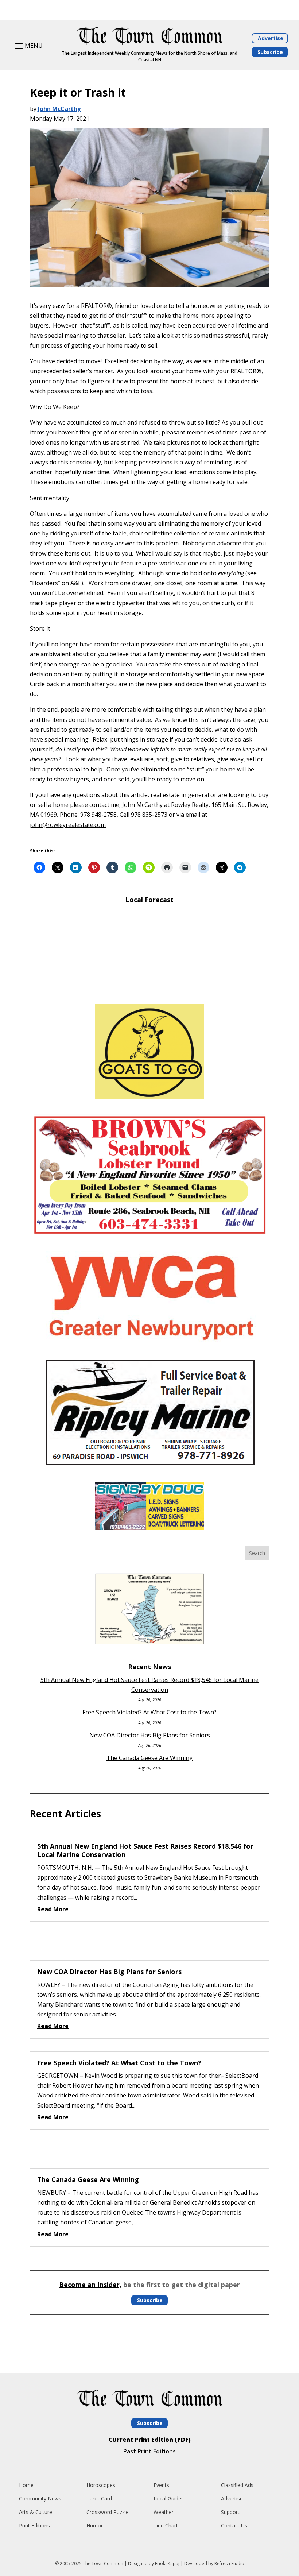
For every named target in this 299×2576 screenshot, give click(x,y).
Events (161, 2485)
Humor (95, 2525)
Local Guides (169, 2498)
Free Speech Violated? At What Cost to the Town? (149, 1712)
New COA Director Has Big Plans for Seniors (150, 1735)
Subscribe (270, 52)
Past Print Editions (149, 2451)
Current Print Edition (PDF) (150, 2440)
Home (26, 2485)
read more (53, 1909)
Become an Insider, (90, 2285)
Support (230, 2512)
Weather (164, 2512)
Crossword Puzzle (108, 2512)
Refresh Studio (229, 2563)
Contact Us (234, 2525)
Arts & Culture (36, 2512)
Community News (40, 2498)
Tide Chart (166, 2525)
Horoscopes (101, 2485)
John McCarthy (59, 109)
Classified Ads (237, 2485)
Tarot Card (99, 2498)
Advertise (271, 38)
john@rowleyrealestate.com (68, 825)
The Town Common (103, 2563)
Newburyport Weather (149, 988)
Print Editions (34, 2525)
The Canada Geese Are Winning (150, 1758)
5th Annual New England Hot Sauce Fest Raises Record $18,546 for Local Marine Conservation (145, 1850)
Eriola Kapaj (167, 2563)
